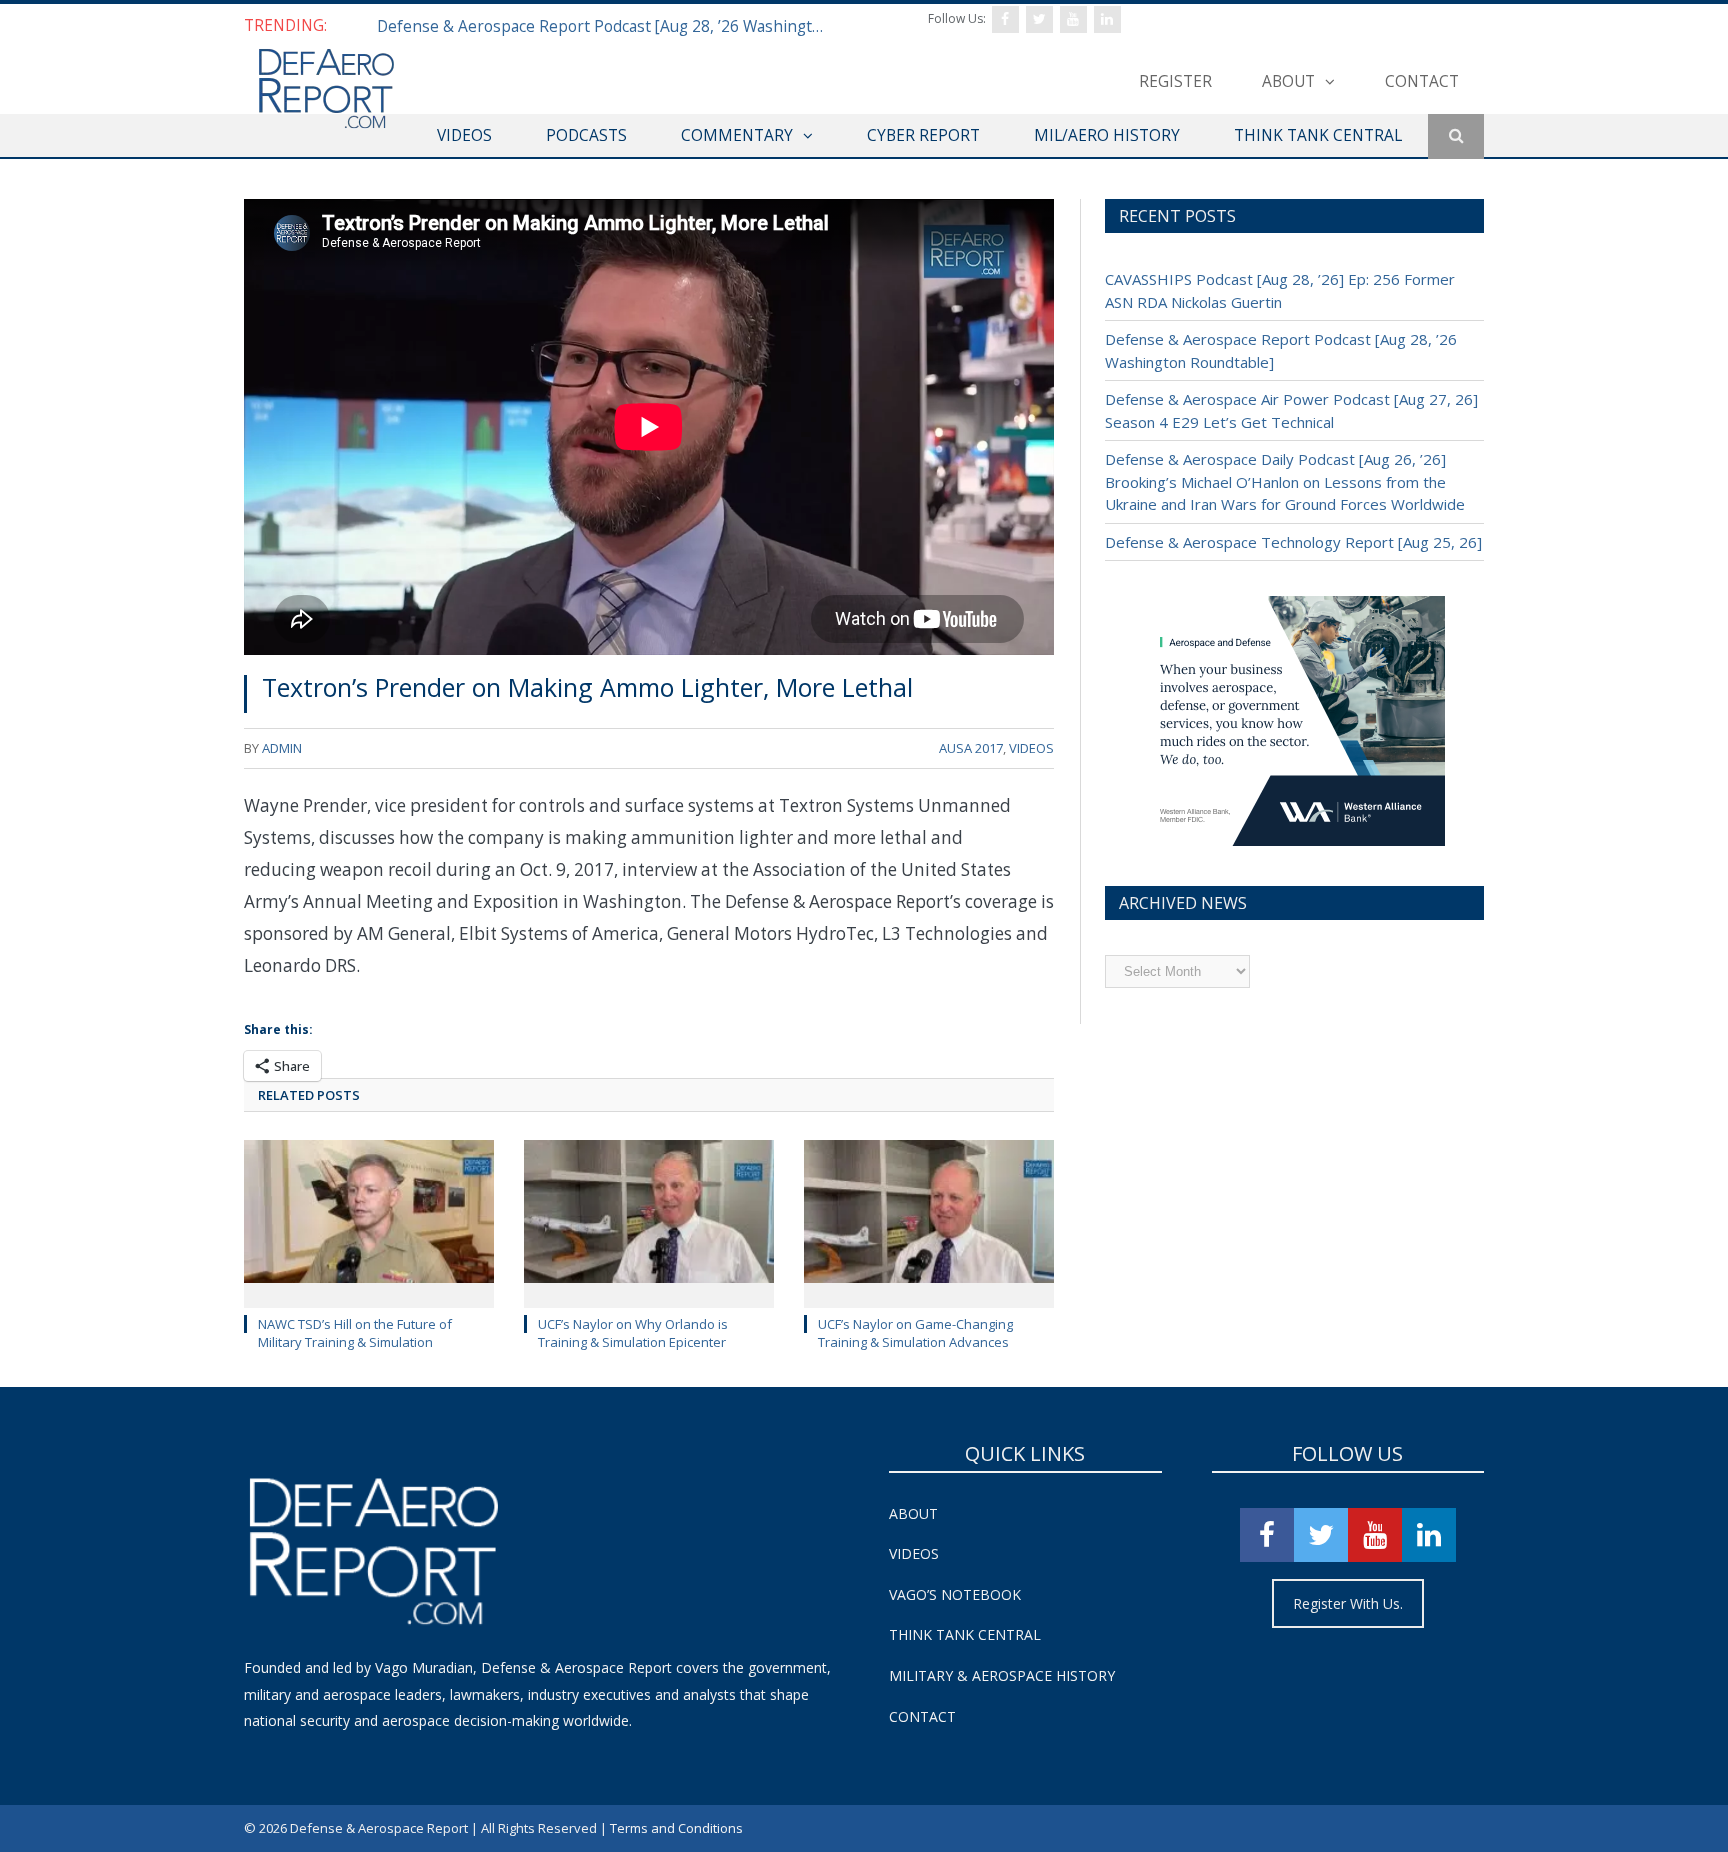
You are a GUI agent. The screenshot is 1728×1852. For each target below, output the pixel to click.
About (1288, 81)
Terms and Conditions (676, 1828)
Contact (1422, 81)
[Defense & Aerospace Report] (326, 89)
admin (282, 748)
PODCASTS (586, 135)
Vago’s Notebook (955, 1594)
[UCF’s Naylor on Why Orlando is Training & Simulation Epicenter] (649, 1222)
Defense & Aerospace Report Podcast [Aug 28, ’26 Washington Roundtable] (607, 26)
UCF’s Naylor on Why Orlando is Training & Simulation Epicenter (633, 1333)
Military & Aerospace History (1002, 1675)
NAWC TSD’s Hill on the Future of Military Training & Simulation (355, 1333)
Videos (914, 1553)
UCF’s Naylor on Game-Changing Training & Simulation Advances (915, 1333)
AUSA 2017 (971, 748)
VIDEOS (464, 135)
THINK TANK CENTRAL (1318, 135)
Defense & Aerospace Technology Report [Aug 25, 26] (1293, 542)
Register (1175, 81)
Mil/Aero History (1107, 135)
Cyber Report (923, 135)
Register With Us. (1348, 1603)
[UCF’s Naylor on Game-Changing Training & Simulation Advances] (929, 1222)
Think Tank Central (965, 1634)
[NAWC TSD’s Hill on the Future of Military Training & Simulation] (369, 1222)
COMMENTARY (737, 135)
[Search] (1456, 136)
